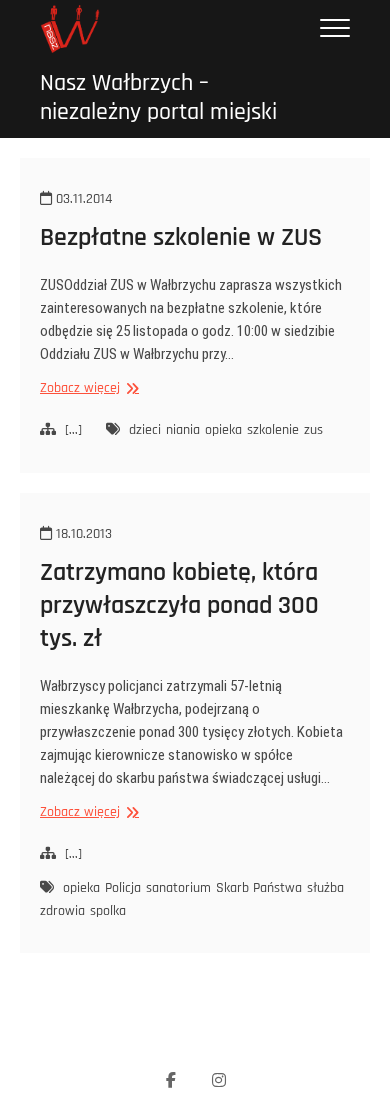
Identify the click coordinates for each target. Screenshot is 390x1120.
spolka (108, 911)
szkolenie (273, 430)
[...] (73, 430)
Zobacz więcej (87, 388)
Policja (123, 888)
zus (313, 430)
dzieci (145, 430)
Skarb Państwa (259, 888)
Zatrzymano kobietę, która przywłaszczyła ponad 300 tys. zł (179, 605)
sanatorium (178, 888)
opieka (223, 430)
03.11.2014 (82, 199)
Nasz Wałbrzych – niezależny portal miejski (158, 98)
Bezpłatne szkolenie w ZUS (181, 237)
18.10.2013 (82, 534)
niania (183, 430)
